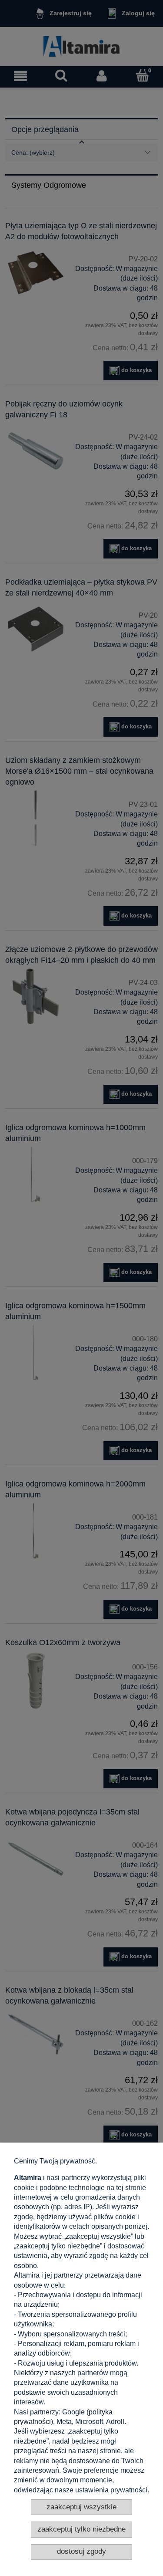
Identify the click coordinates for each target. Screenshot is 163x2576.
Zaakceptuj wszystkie (81, 2507)
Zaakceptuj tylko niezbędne (81, 2529)
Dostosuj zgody (81, 2551)
